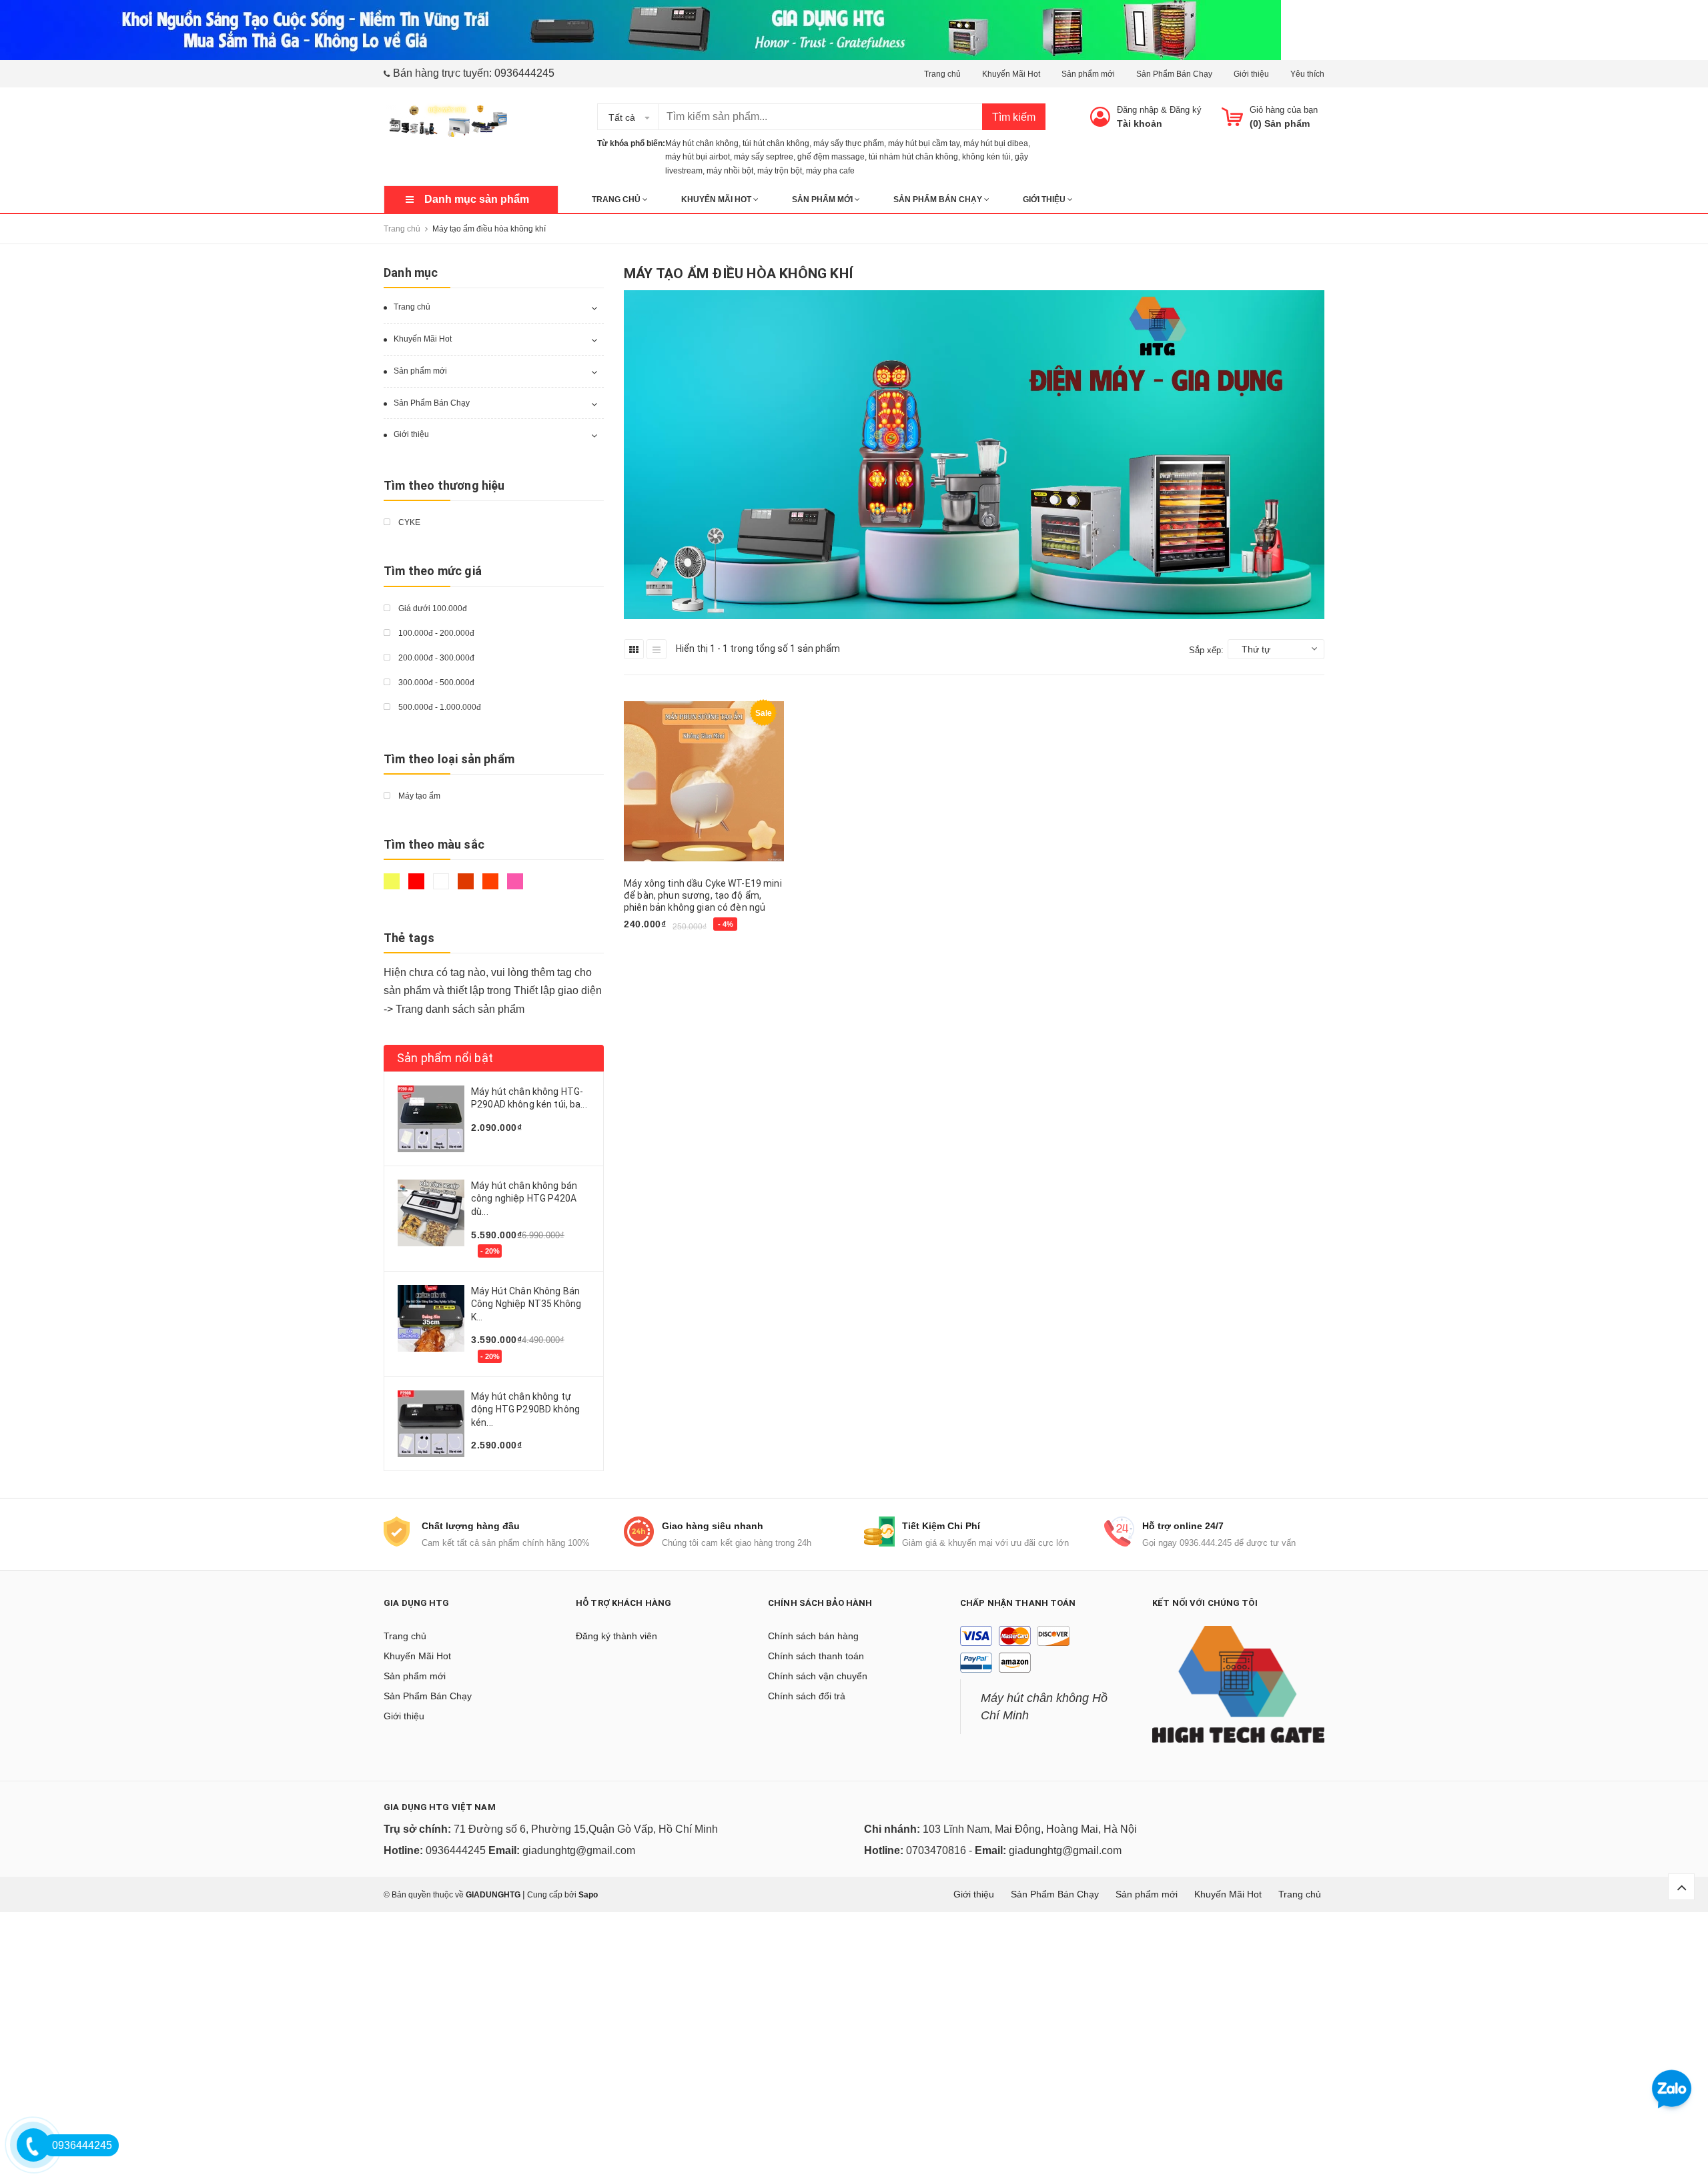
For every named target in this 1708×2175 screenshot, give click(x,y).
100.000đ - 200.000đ (435, 633)
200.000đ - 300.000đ (435, 658)
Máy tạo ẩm (418, 796)
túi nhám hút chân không (913, 157)
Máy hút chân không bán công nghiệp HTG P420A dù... (524, 1199)
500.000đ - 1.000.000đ (439, 707)
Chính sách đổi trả (807, 1696)
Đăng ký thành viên (616, 1636)
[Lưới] (634, 649)
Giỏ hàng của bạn (1284, 110)
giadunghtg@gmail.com (579, 1850)
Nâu (467, 887)
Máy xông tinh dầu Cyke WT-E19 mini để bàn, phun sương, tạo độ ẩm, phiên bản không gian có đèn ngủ (703, 895)
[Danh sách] (657, 649)
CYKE (408, 522)
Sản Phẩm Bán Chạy (1174, 74)
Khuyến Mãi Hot (1011, 74)
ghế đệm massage (831, 157)
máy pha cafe (830, 171)
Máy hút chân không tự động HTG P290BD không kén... (525, 1409)
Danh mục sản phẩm (477, 199)
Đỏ (418, 887)
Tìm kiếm (1014, 117)
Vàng (393, 887)
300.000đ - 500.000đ (435, 683)
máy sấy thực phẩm (849, 143)
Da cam (492, 887)
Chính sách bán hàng (813, 1636)
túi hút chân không (776, 143)
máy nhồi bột (730, 171)
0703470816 (936, 1850)
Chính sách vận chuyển (818, 1676)
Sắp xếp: (1206, 650)
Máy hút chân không (702, 143)
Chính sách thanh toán (816, 1656)
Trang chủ (942, 74)
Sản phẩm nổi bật (445, 1058)
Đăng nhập (1138, 110)
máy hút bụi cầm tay (924, 143)
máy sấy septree (764, 157)
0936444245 (524, 73)
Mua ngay (652, 949)
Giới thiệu (1251, 74)
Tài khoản (1140, 123)
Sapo (588, 1895)
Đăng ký (1186, 110)
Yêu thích (1307, 74)
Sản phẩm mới (1088, 74)
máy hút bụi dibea (996, 143)
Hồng (517, 887)
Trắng (443, 887)
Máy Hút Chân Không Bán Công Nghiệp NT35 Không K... (526, 1304)
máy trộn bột (780, 171)
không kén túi (986, 157)
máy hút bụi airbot (698, 157)
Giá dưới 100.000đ (432, 608)
